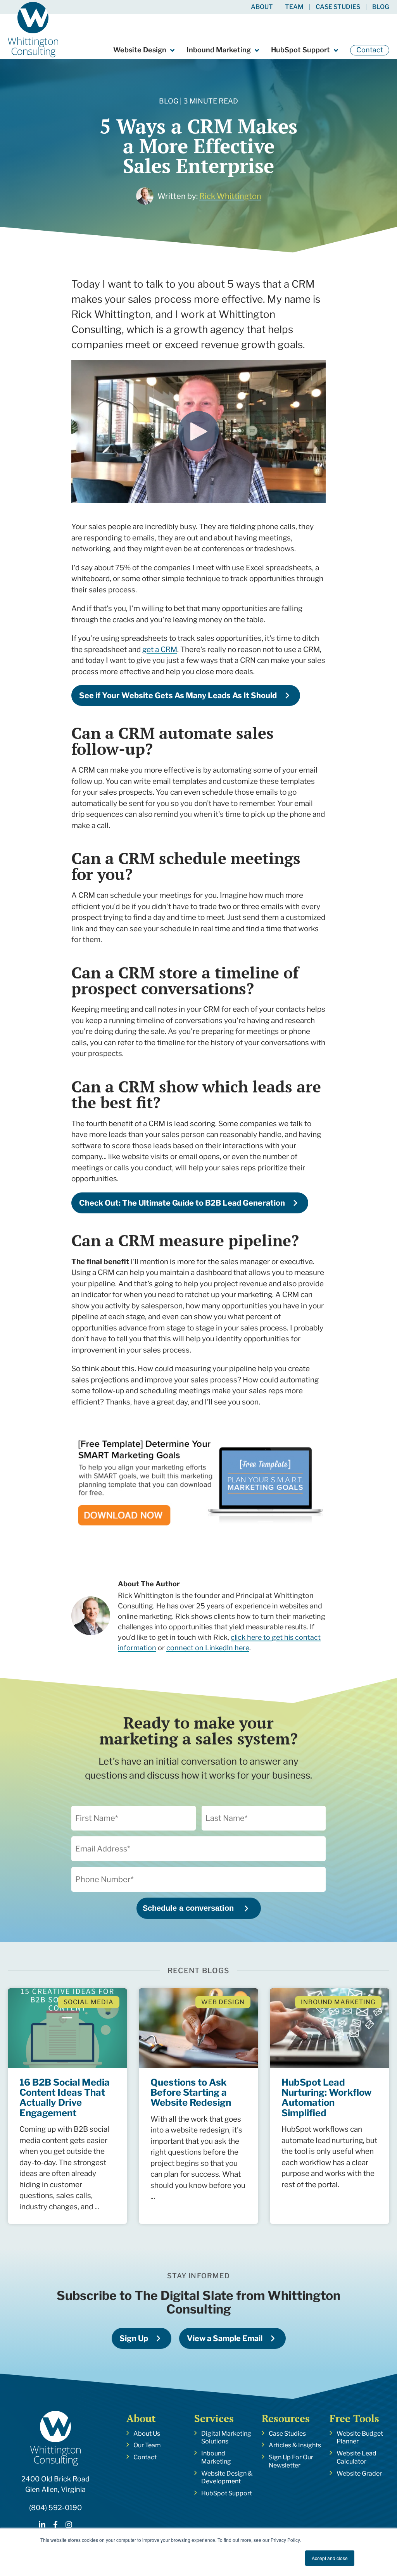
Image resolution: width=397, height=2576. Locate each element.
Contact (370, 50)
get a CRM (160, 650)
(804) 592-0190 (55, 2508)
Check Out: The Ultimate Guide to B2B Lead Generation (182, 1203)
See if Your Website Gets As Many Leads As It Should (178, 695)
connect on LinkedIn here (208, 1648)
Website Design (140, 50)
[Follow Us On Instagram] (69, 2526)
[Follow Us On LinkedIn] (42, 2526)
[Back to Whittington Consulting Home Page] (33, 30)
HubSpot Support (300, 50)
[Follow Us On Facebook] (55, 2526)
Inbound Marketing (219, 50)
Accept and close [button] (330, 2558)
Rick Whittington (230, 196)
